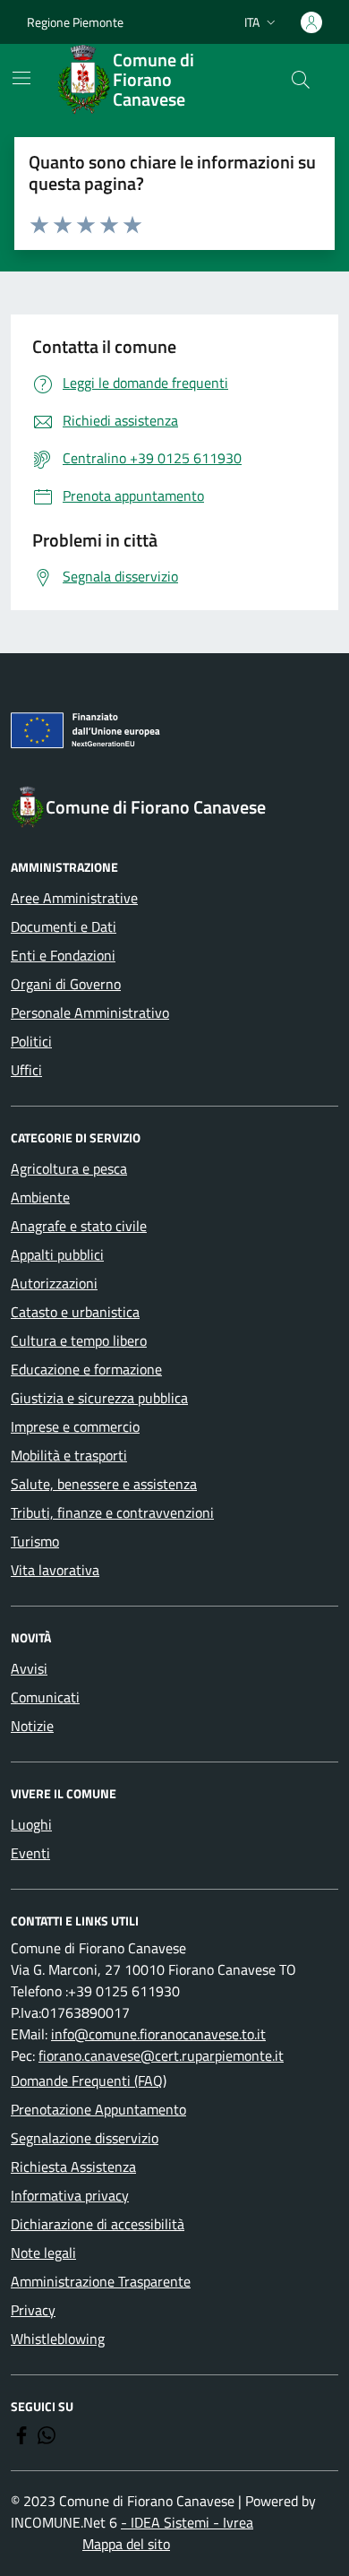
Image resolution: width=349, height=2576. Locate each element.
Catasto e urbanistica (75, 1312)
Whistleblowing (58, 2339)
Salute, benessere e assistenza (104, 1484)
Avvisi (29, 1668)
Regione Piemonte (75, 22)
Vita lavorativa (55, 1570)
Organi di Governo (66, 984)
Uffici (26, 1070)
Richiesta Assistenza (73, 2167)
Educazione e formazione (86, 1369)
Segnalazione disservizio (85, 2138)
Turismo (35, 1541)
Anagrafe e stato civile (79, 1226)
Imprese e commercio (75, 1426)
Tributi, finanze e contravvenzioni (112, 1512)
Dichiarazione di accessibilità (98, 2224)
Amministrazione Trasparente (101, 2281)
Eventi (30, 1853)
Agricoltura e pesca (69, 1168)
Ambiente (40, 1197)
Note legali (43, 2253)
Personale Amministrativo (90, 1012)
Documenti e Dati (64, 926)
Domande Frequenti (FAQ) (89, 2081)
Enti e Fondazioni (63, 955)
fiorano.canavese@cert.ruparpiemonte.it (161, 2055)
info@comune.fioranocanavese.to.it (158, 2034)
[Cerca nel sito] (301, 80)
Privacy (33, 2310)
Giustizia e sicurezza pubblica (99, 1398)
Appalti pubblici (57, 1254)
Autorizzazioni (54, 1283)
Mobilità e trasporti (69, 1455)
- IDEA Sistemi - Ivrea (187, 2522)
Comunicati (45, 1697)
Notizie (32, 1726)
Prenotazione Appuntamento (98, 2109)
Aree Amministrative (74, 898)
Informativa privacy (70, 2195)
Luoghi (31, 1824)
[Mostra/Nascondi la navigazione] (21, 78)
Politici (31, 1041)
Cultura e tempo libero (79, 1340)
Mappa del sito (126, 2544)
